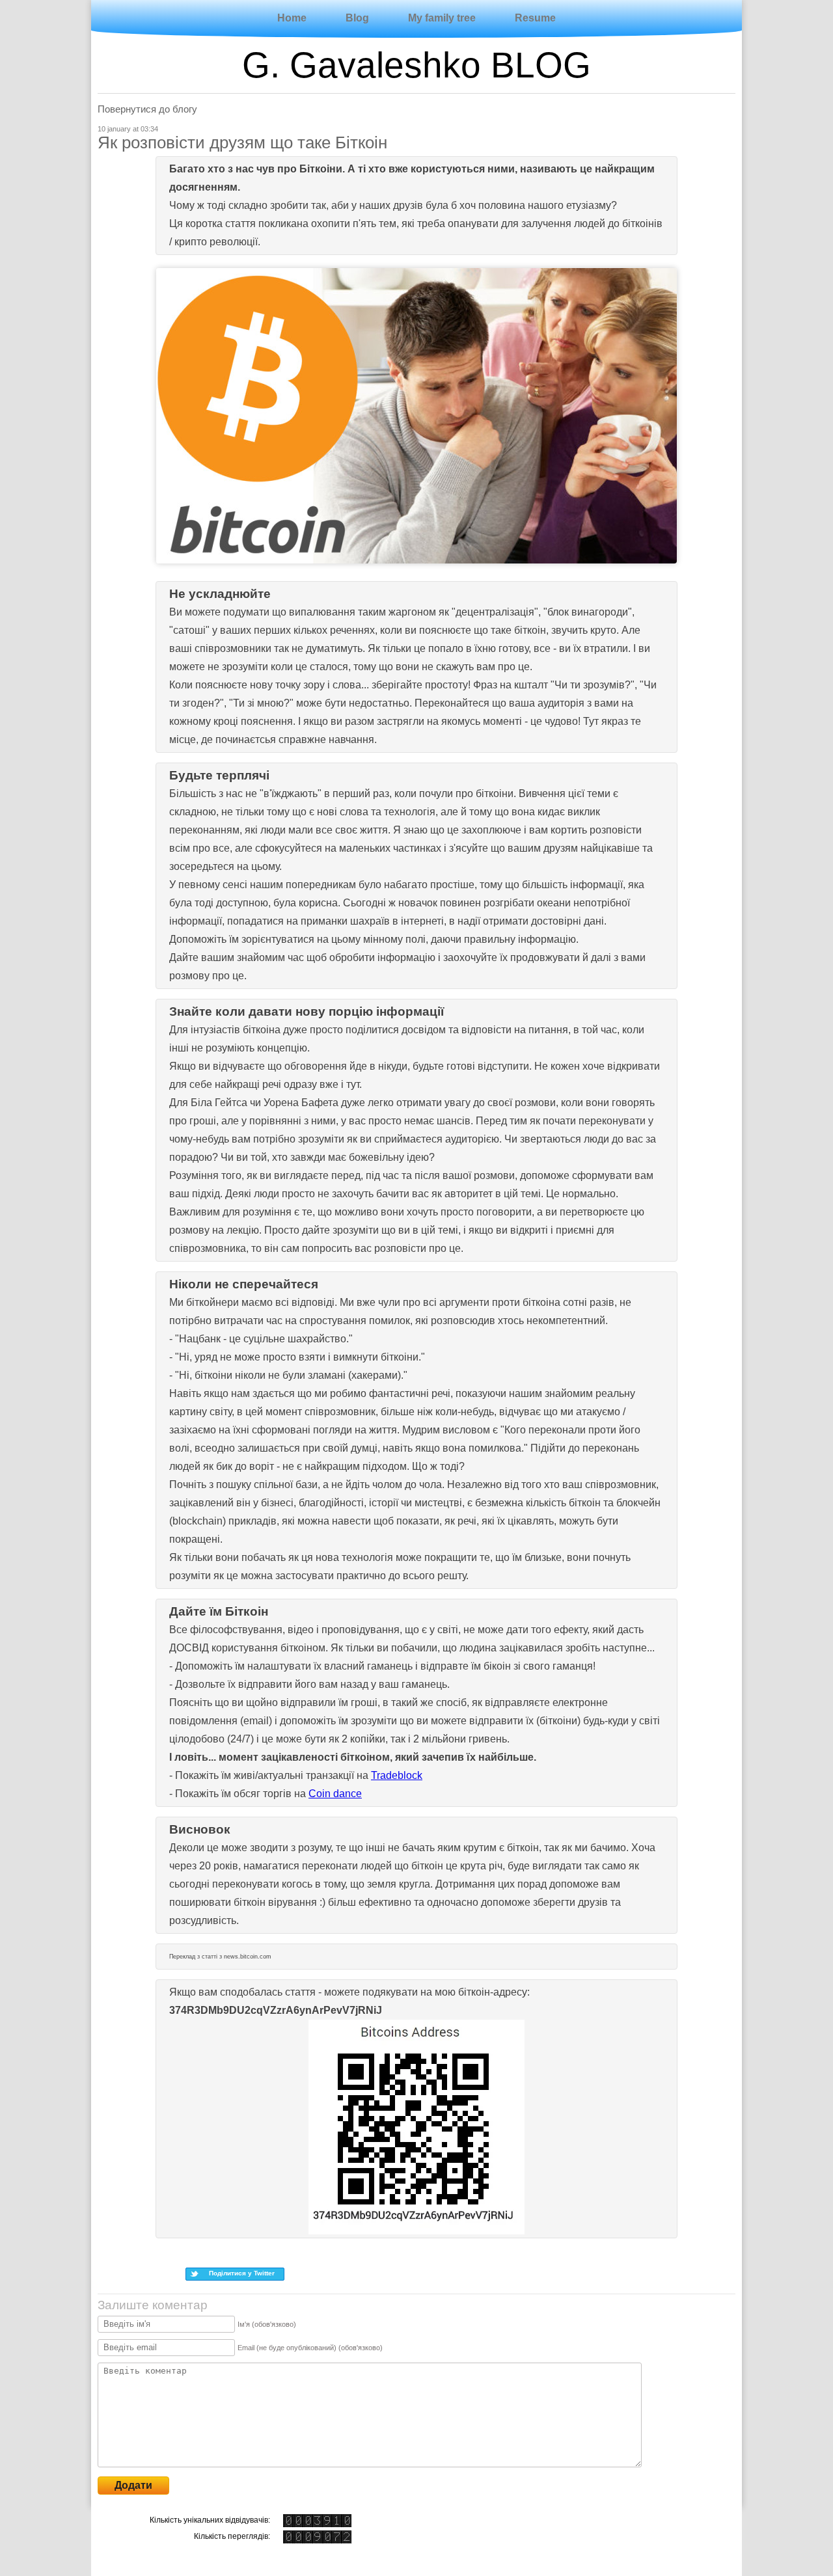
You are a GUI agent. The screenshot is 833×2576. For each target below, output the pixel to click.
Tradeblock (397, 1775)
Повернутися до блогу (147, 109)
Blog (357, 18)
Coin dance (335, 1794)
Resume (535, 18)
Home (292, 18)
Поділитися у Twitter (242, 2273)
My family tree (442, 18)
